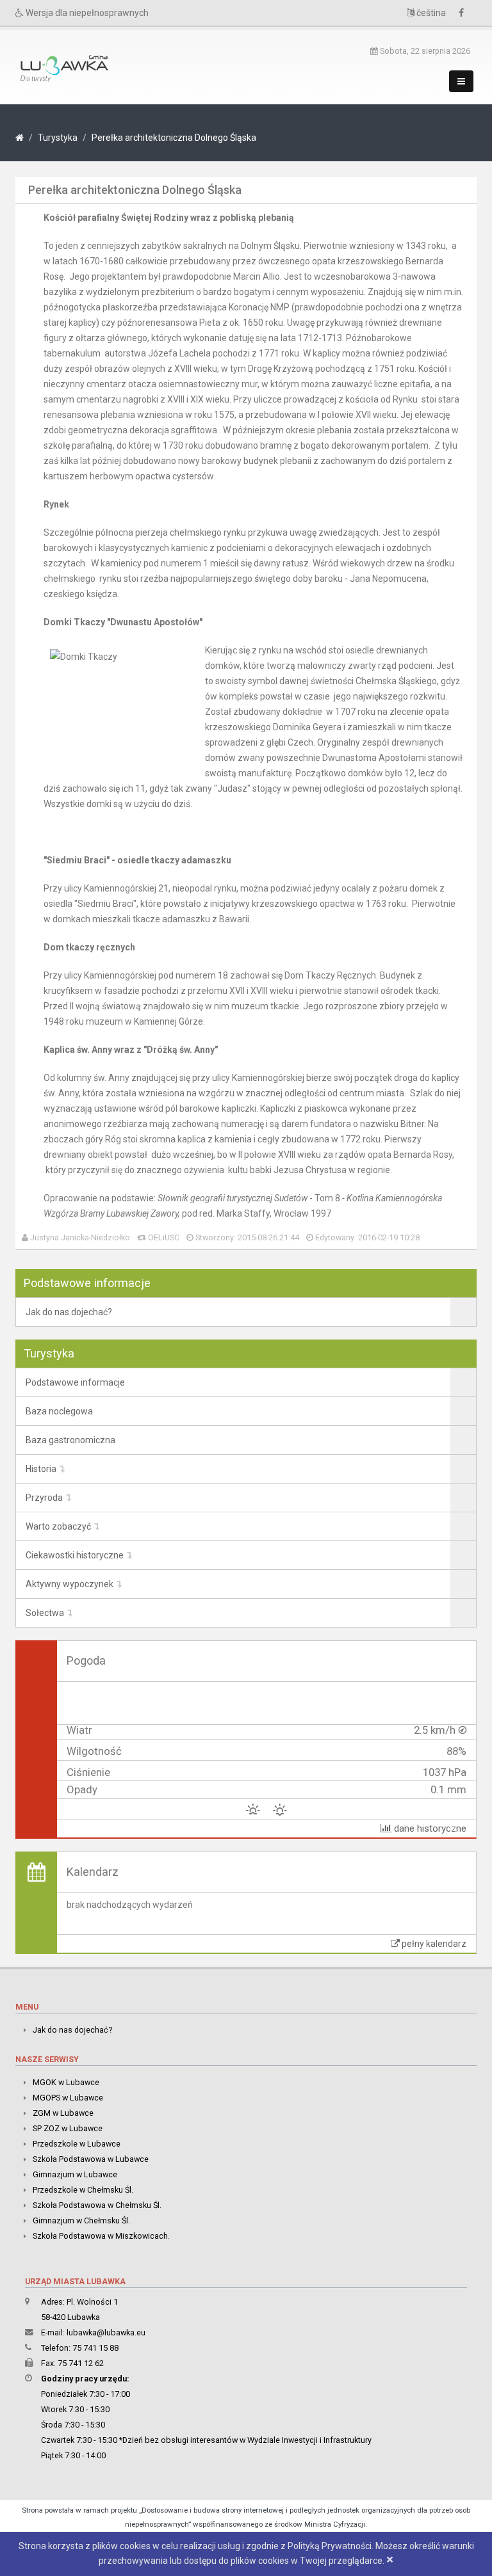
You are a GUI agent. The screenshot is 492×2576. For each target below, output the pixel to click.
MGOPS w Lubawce (68, 2098)
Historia (41, 1469)
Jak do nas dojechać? (69, 1312)
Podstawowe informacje (75, 1382)
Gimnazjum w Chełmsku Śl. (81, 2220)
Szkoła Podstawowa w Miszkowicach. (101, 2236)
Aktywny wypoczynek (70, 1584)
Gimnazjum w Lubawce (75, 2174)
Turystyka (58, 138)
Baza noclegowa (59, 1411)
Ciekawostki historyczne (75, 1555)
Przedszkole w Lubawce (77, 2144)
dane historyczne (429, 1828)
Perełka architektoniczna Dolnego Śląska (174, 138)
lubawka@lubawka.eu (106, 2332)
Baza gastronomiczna (70, 1440)
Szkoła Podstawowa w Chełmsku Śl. (97, 2205)
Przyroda (44, 1498)
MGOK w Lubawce (66, 2082)
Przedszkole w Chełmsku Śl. (83, 2190)
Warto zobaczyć (58, 1526)
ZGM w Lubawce (63, 2113)
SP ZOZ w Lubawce (68, 2128)
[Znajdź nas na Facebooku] (464, 13)
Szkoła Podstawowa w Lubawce (91, 2159)
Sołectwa (45, 1613)
